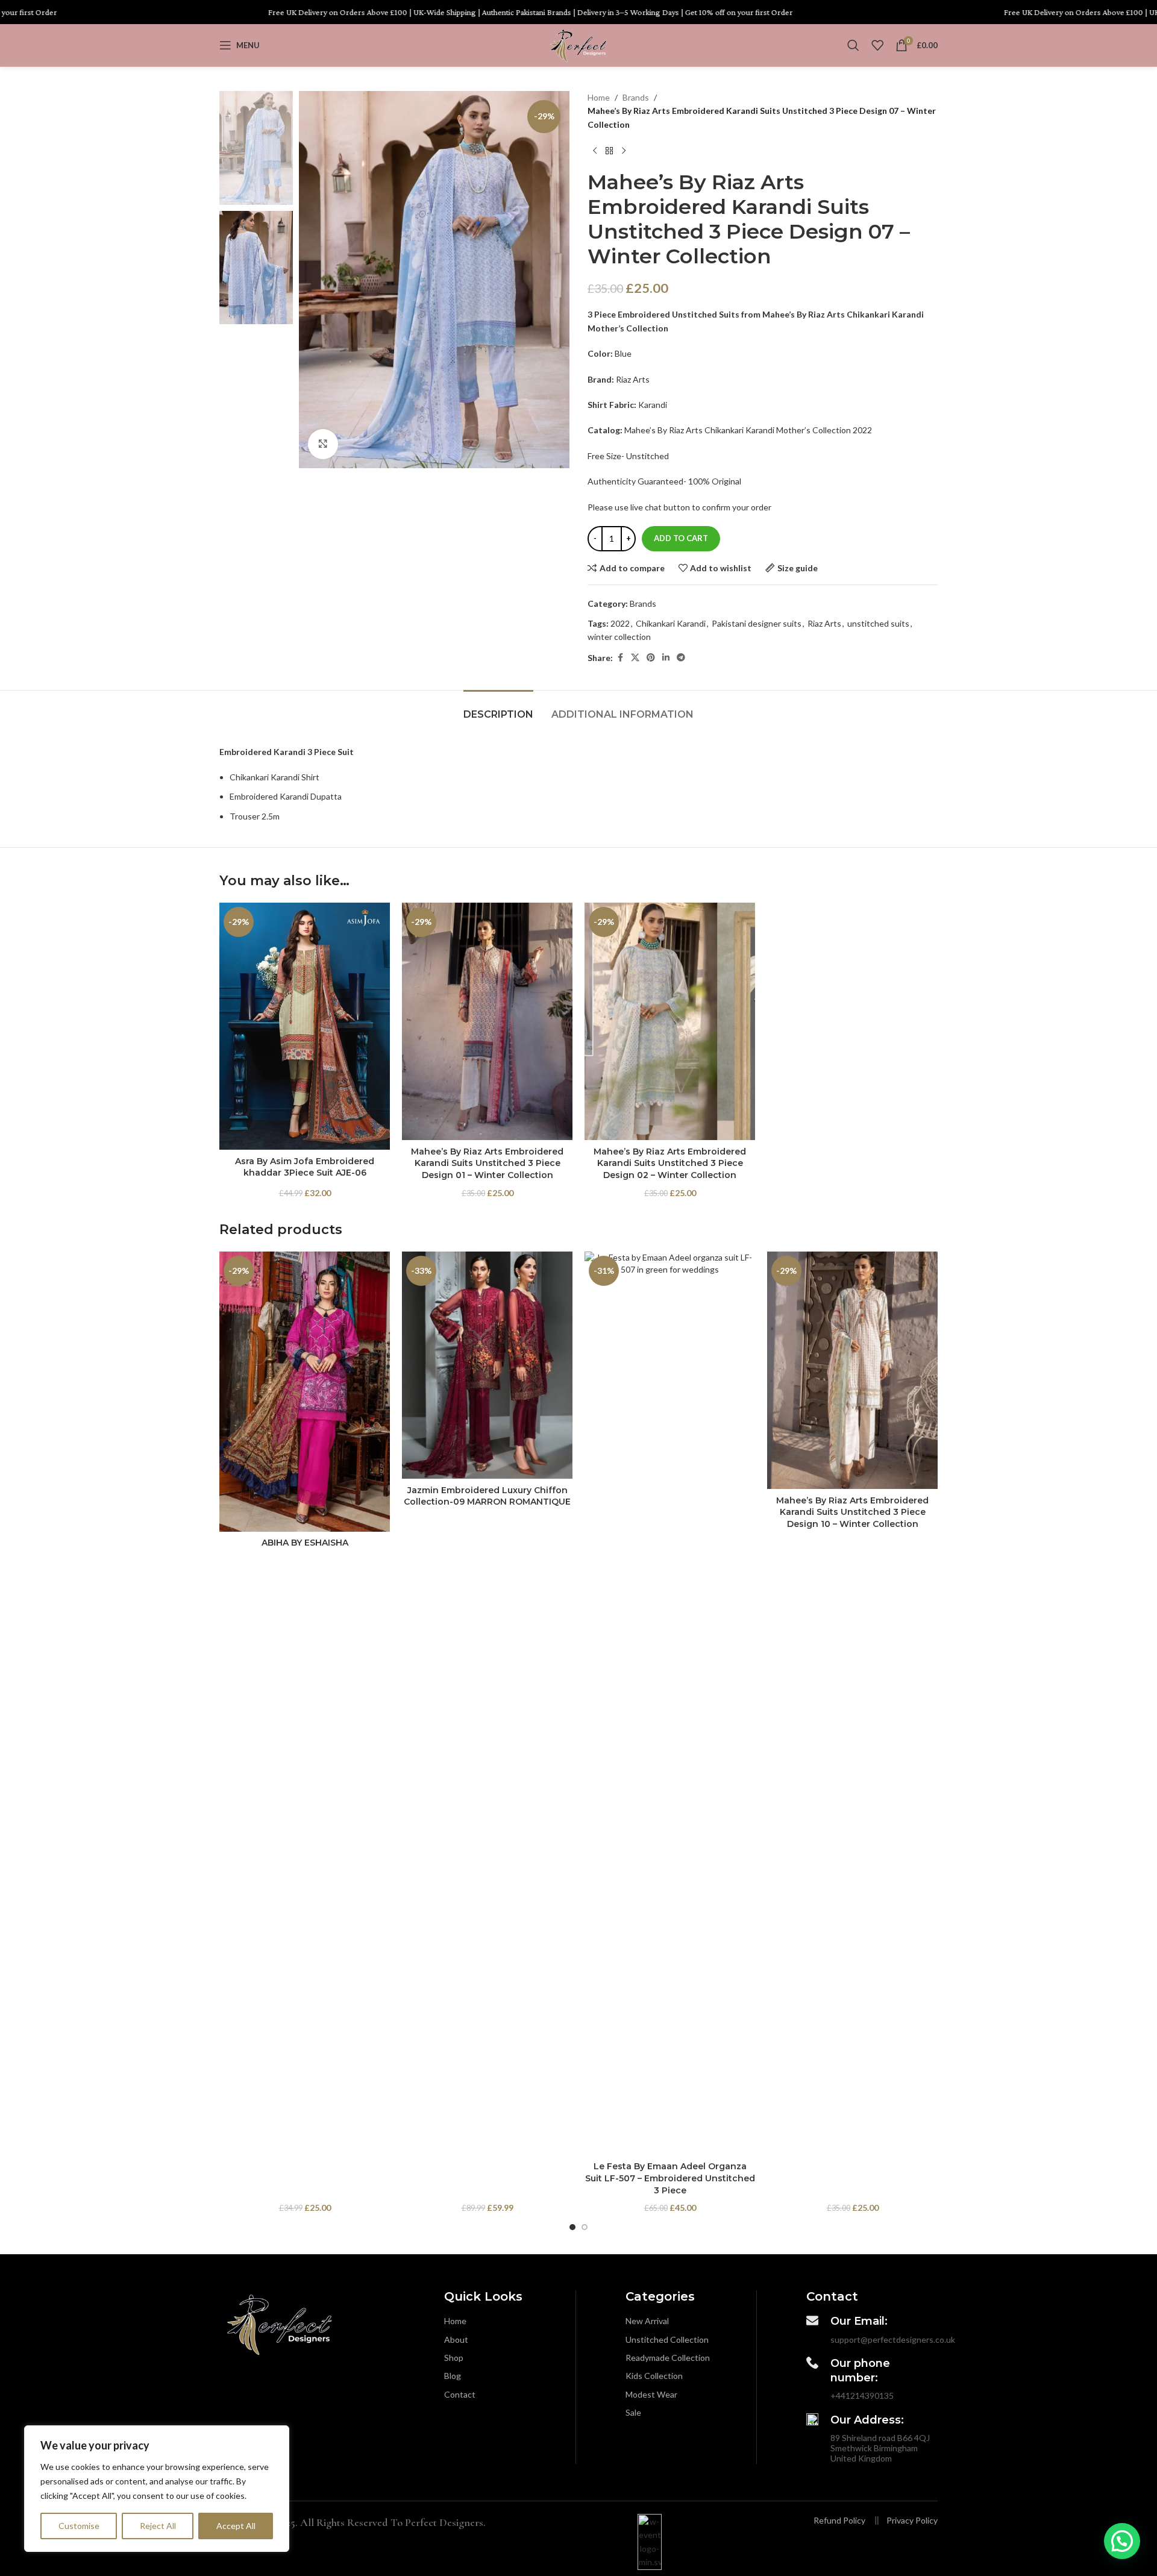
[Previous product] (595, 151)
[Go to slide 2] (585, 2227)
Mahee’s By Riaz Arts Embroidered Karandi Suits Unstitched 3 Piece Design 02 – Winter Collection (670, 1163)
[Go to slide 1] (572, 2227)
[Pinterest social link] (651, 658)
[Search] (853, 45)
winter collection (619, 637)
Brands (636, 97)
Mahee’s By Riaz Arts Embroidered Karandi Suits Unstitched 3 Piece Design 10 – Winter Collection (852, 1512)
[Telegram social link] (681, 658)
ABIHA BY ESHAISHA (305, 1543)
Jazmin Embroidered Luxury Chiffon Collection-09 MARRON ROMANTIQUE (487, 1496)
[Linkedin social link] (666, 658)
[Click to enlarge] (323, 444)
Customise (79, 2526)
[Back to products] (609, 151)
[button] (1122, 2541)
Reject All (158, 2526)
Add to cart (681, 538)
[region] (157, 2489)
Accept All (236, 2526)
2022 (620, 623)
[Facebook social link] (620, 658)
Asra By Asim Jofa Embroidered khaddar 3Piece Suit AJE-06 (305, 1167)
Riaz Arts (824, 623)
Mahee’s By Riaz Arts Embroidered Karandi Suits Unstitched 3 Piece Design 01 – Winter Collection (487, 1163)
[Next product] (624, 151)
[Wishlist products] (877, 45)
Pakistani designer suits (757, 623)
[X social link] (635, 658)
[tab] (498, 708)
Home (599, 97)
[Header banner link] (578, 12)
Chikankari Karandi (671, 623)
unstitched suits (878, 623)
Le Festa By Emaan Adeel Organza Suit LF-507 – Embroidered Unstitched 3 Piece (670, 2178)
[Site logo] (578, 44)
